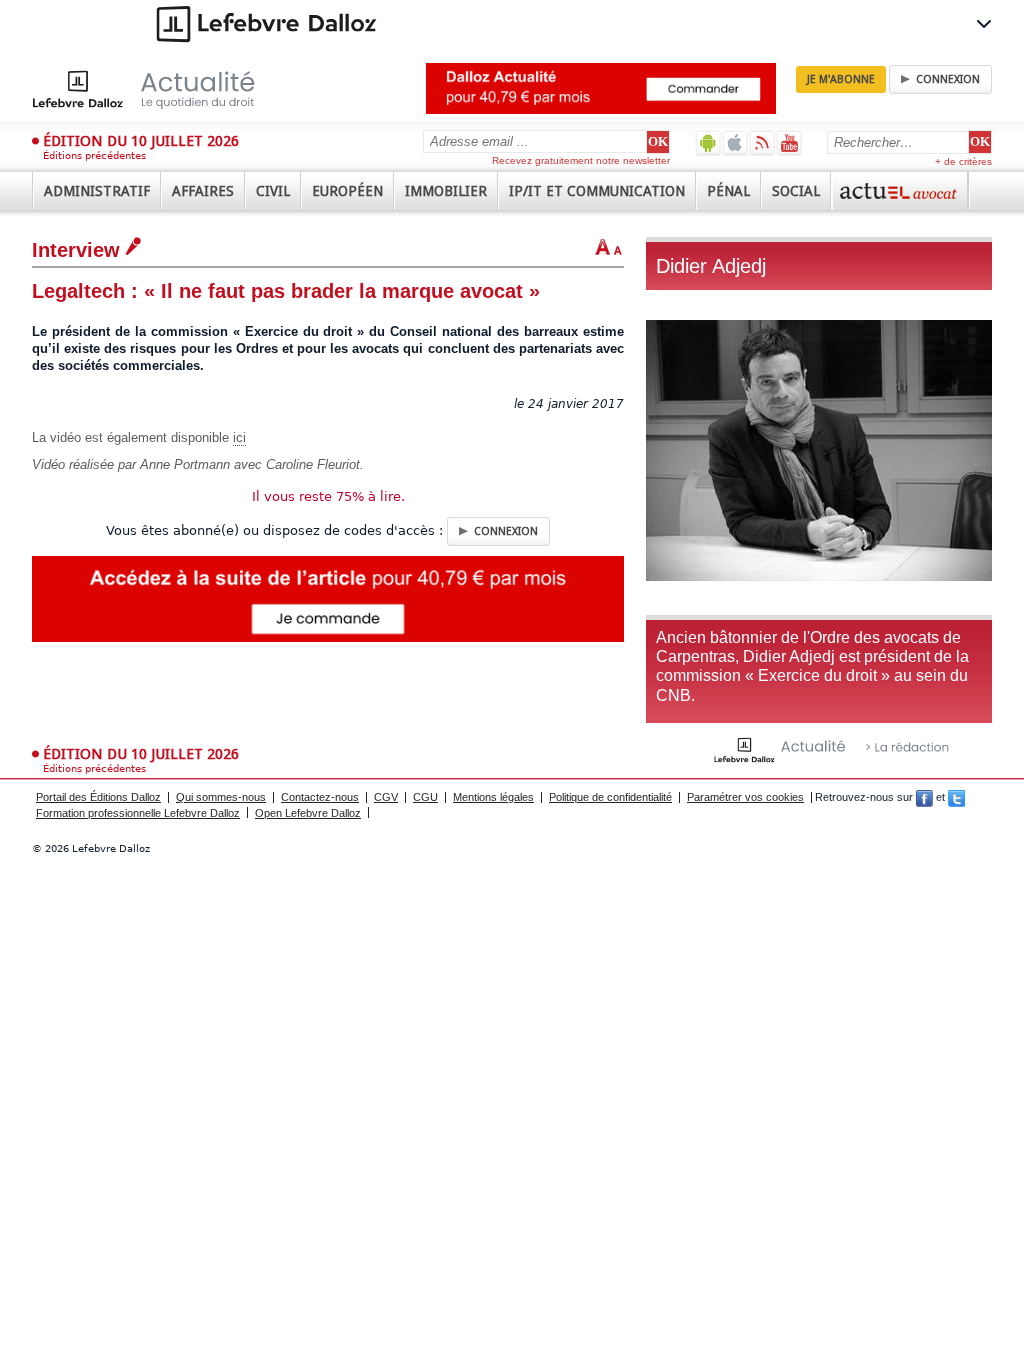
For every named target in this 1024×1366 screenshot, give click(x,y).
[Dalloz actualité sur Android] (708, 142)
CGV (386, 797)
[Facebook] (924, 797)
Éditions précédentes (94, 155)
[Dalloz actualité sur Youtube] (789, 142)
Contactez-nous (320, 797)
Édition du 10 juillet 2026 (141, 141)
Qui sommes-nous (221, 797)
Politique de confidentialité (610, 797)
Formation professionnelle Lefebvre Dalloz (138, 813)
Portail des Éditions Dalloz (98, 797)
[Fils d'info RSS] (762, 142)
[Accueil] (164, 89)
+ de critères (963, 161)
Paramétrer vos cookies (745, 797)
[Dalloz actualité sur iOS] (735, 142)
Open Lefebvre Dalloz (308, 813)
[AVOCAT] (900, 191)
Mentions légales (493, 797)
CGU (425, 797)
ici (239, 437)
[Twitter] (956, 797)
